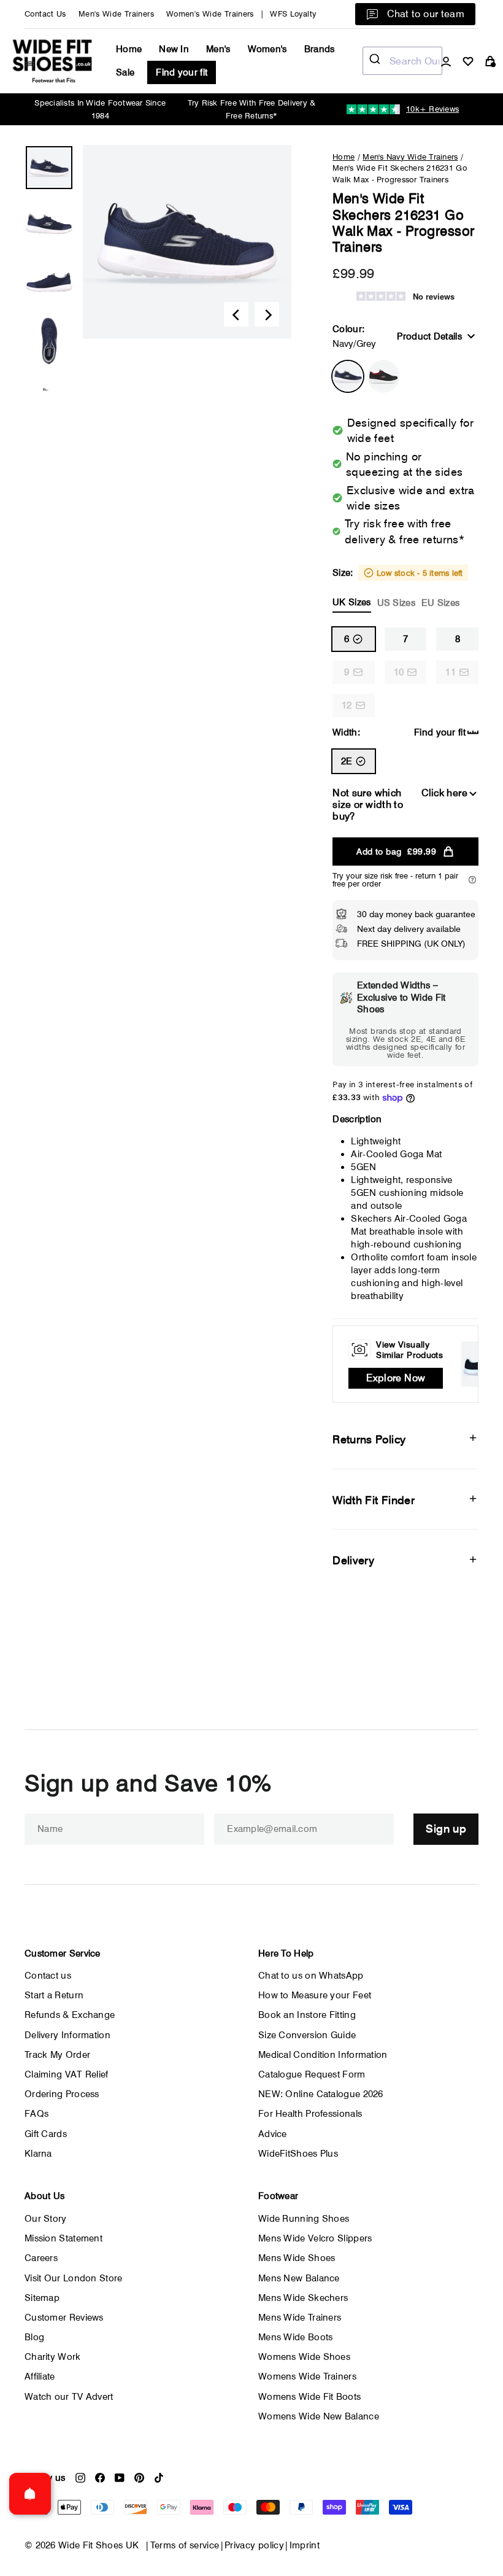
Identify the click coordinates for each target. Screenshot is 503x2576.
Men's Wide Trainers (116, 14)
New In (174, 49)
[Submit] (376, 61)
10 (399, 672)
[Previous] (236, 314)
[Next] (267, 314)
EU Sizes (440, 603)
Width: (346, 732)
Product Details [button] (429, 336)
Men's (218, 49)
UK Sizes (351, 602)
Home (129, 49)
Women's (267, 49)
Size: (397, 588)
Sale (125, 72)
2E (347, 761)
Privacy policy (254, 2545)
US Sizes (396, 603)
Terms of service (185, 2545)
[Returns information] (472, 880)
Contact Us (45, 14)
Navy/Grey (348, 376)
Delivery (353, 1560)
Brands (320, 49)
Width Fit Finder (374, 1500)
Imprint (305, 2545)
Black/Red (383, 376)
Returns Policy (369, 1439)
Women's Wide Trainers (210, 14)
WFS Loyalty (293, 14)
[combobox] (402, 61)
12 (347, 705)
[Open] (30, 2494)
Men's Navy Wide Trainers (410, 157)
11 (451, 672)
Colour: (354, 336)
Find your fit (182, 72)
